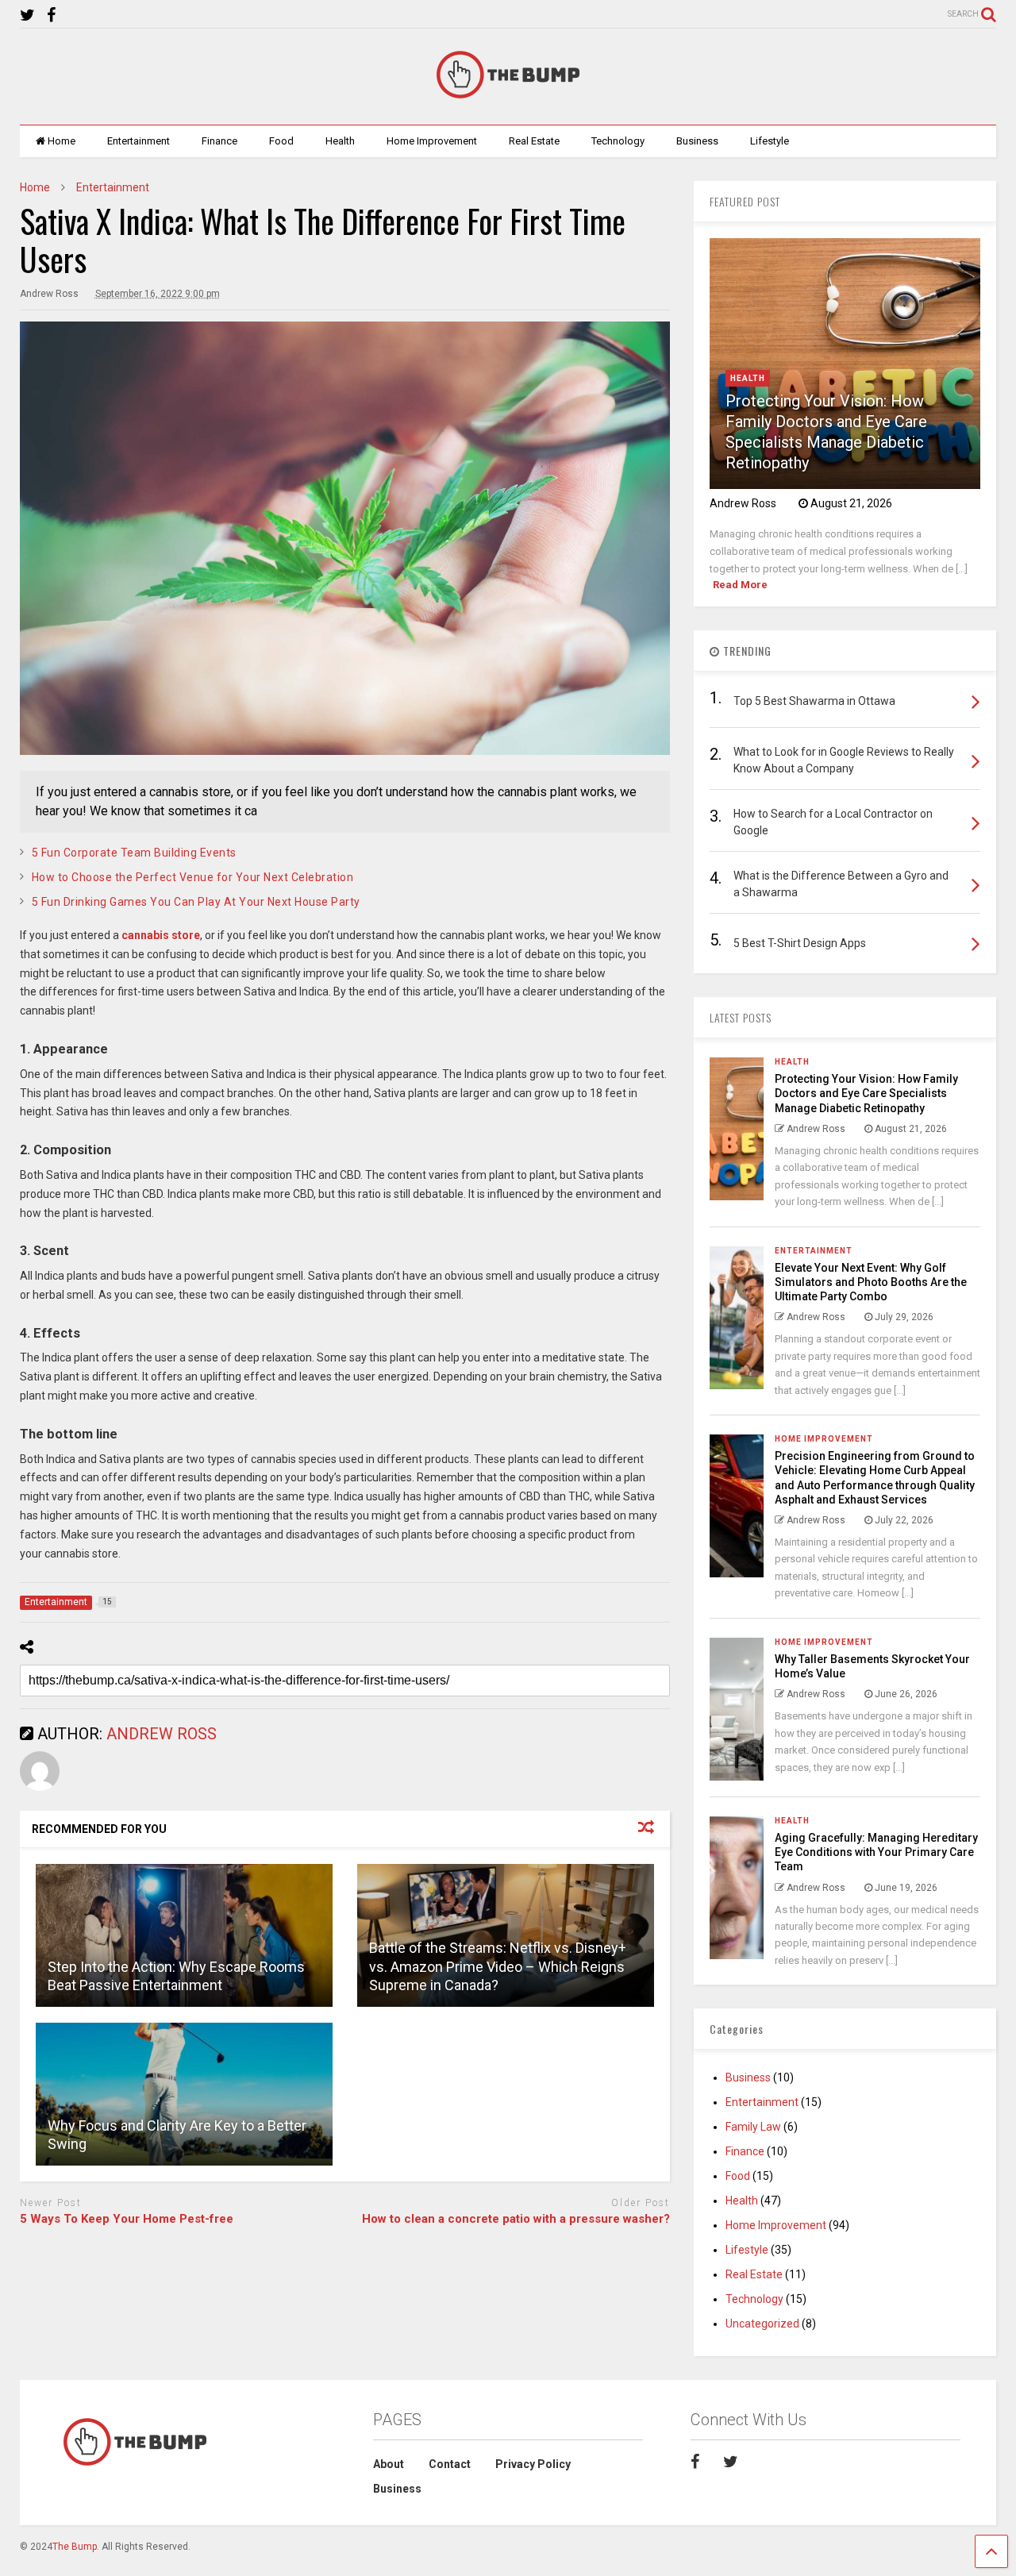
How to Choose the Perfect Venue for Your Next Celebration (193, 877)
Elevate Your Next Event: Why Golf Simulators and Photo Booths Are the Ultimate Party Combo (871, 1282)
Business (697, 141)
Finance (219, 141)
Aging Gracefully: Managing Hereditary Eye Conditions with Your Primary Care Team (876, 1852)
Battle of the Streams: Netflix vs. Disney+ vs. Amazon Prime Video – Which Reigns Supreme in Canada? (498, 1966)
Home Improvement (432, 141)
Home (62, 141)
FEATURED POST (745, 201)
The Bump (75, 2547)
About (389, 2464)
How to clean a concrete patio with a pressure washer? (516, 2219)
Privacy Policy (533, 2464)
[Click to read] (184, 1935)
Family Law (753, 2127)
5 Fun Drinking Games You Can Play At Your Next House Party (196, 902)
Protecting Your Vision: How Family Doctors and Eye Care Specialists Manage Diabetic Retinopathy (866, 1093)
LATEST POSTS (741, 1017)
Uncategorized (762, 2324)
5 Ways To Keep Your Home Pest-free (127, 2219)
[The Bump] (508, 97)
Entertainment (139, 141)
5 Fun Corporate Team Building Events (134, 853)
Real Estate (534, 141)
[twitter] (27, 15)
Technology (618, 141)
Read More (740, 585)
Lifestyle (770, 141)
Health (340, 141)
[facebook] (51, 15)
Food (281, 141)
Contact (450, 2464)
